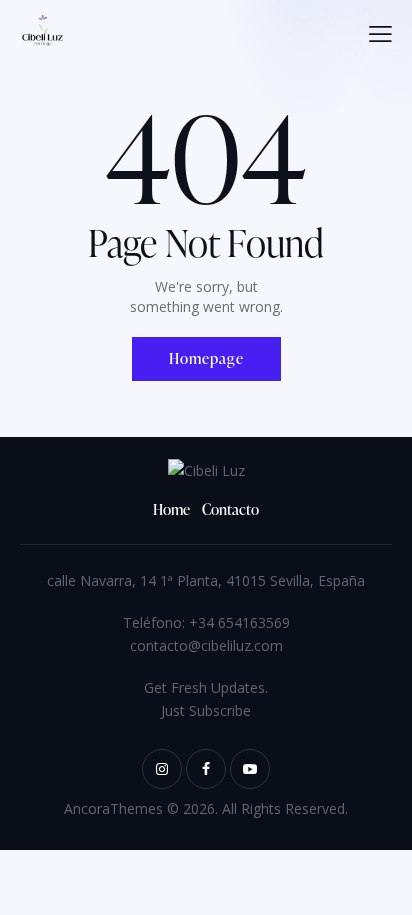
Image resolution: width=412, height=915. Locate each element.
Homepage (206, 358)
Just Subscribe (206, 710)
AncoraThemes (113, 808)
